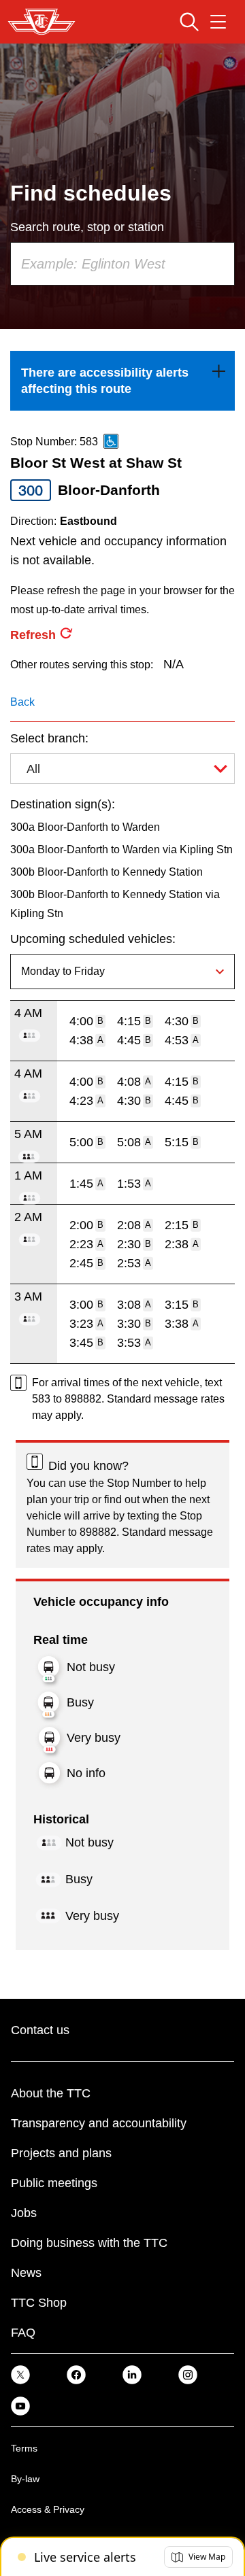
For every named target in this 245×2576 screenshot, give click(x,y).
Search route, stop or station (87, 227)
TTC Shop (39, 2303)
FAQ (23, 2333)
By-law (25, 2479)
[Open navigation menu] (218, 22)
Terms (24, 2448)
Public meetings (54, 2183)
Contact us (40, 2030)
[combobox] (122, 264)
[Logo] (42, 22)
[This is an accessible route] (111, 441)
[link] (122, 381)
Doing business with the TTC (89, 2243)
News (26, 2273)
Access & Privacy (48, 2509)
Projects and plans (61, 2153)
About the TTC (51, 2093)
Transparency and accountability (99, 2123)
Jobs (24, 2213)
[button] (198, 2557)
